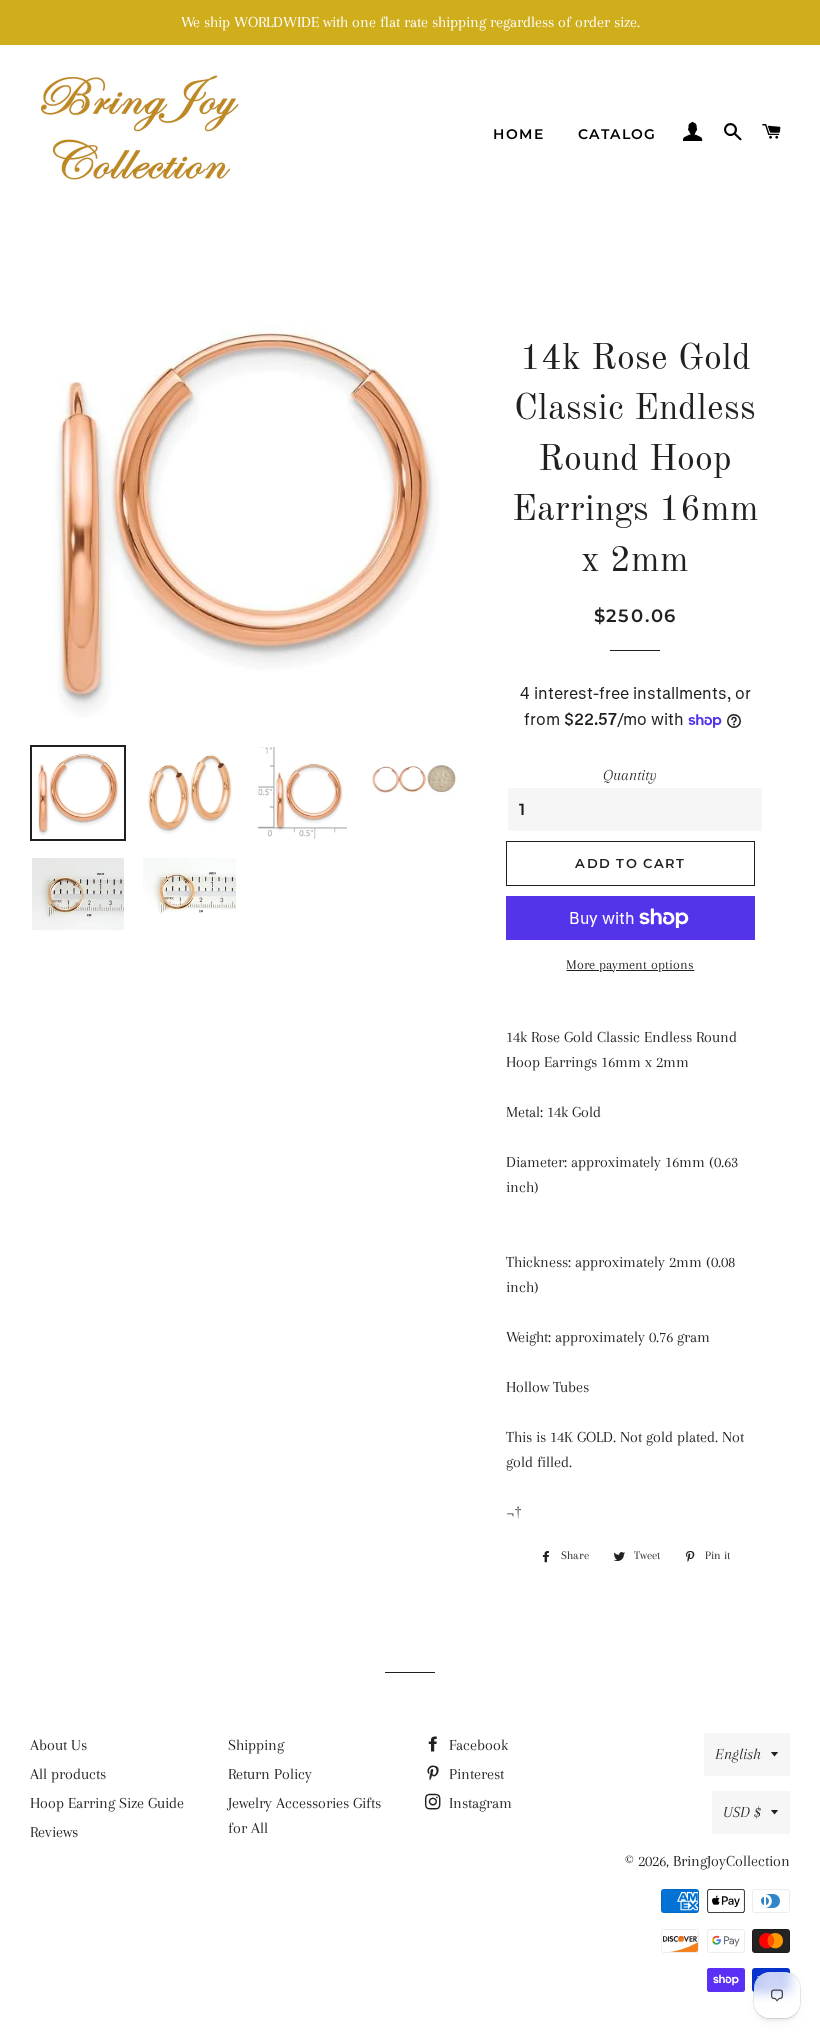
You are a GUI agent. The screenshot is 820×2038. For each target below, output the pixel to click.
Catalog (617, 134)
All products (68, 1774)
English (738, 1754)
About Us (58, 1745)
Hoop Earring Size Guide (107, 1803)
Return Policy (270, 1774)
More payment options (630, 964)
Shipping (256, 1745)
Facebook (476, 1745)
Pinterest (474, 1774)
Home (518, 134)
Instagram (478, 1803)
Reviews (54, 1832)
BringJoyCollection (731, 1861)
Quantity (630, 775)
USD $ (742, 1812)
